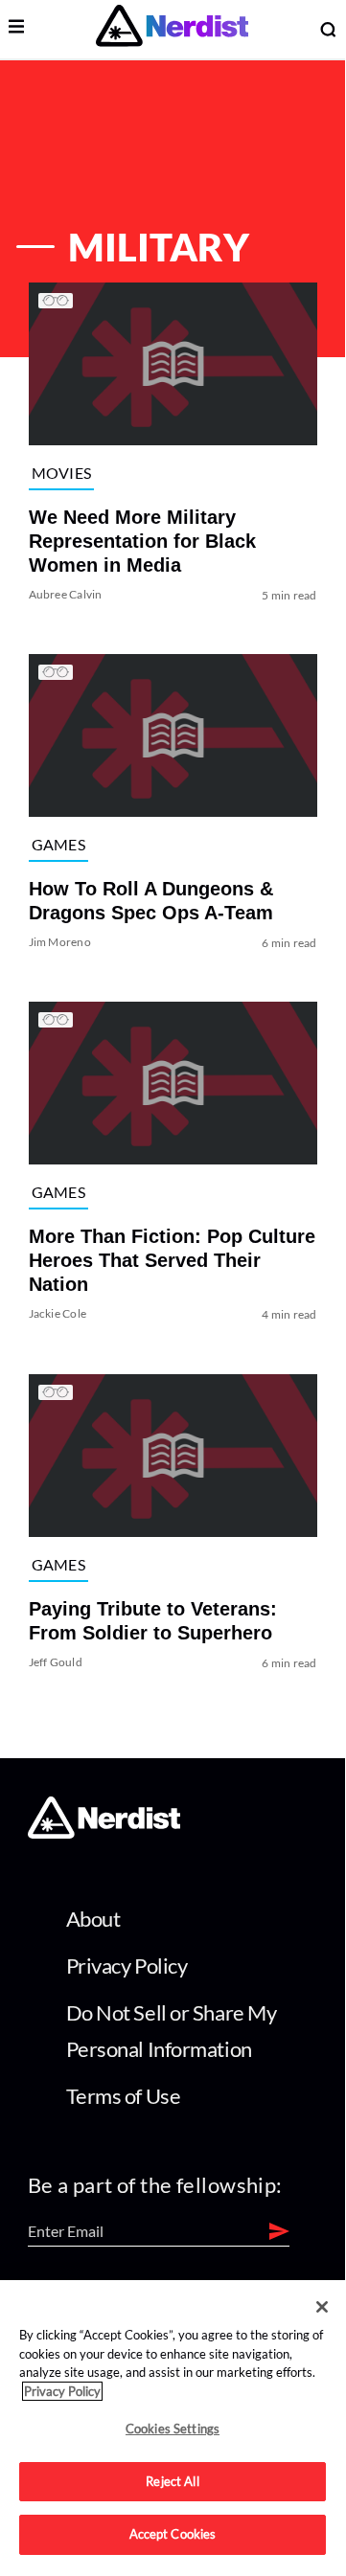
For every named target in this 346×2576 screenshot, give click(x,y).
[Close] (322, 2307)
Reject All (172, 2481)
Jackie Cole (58, 1314)
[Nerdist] (172, 29)
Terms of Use (124, 2096)
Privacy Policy (127, 1966)
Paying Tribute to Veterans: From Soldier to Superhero (153, 1621)
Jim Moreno (60, 942)
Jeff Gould (56, 1662)
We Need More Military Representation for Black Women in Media (142, 541)
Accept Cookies (173, 2534)
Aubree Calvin (66, 594)
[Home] (104, 1833)
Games (59, 844)
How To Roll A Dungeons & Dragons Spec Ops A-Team (151, 901)
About (93, 1919)
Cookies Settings (173, 2429)
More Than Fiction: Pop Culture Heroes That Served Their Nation (172, 1261)
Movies (62, 473)
